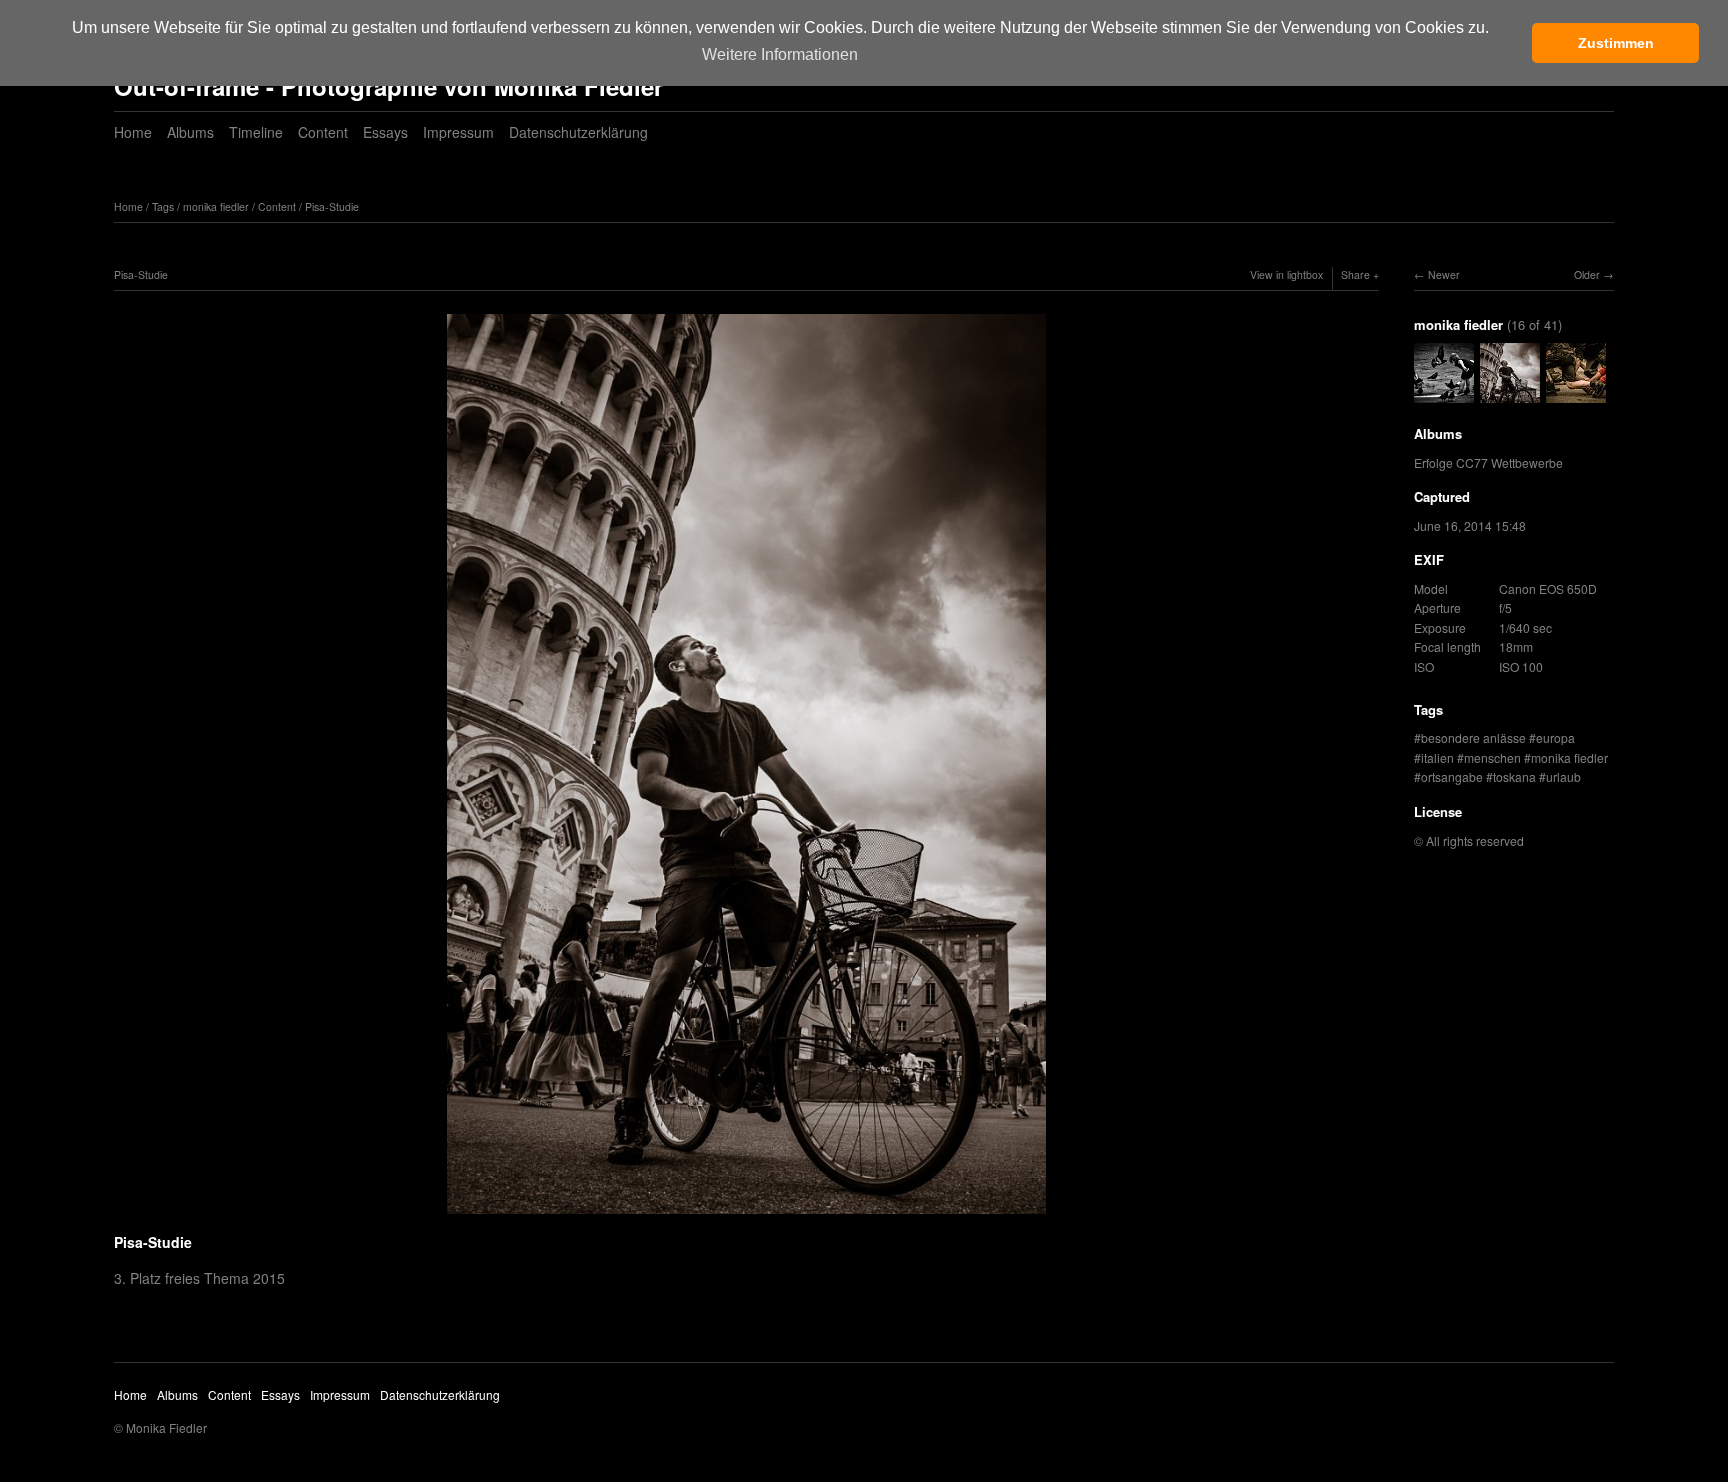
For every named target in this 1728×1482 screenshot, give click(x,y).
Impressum (458, 132)
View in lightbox (1286, 274)
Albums (190, 132)
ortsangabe (1452, 776)
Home (133, 132)
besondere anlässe (1473, 737)
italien (1437, 757)
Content (323, 132)
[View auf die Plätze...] (1444, 393)
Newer (1444, 274)
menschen (1492, 757)
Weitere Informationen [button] (780, 54)
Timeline (256, 132)
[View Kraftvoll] (1576, 393)
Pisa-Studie (332, 206)
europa (1555, 737)
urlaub (1563, 776)
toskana (1514, 776)
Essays (385, 132)
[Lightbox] (746, 1216)
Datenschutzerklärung (578, 132)
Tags (163, 206)
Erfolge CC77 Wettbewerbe (1488, 462)
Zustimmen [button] (1616, 43)
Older (1587, 274)
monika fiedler (216, 206)
